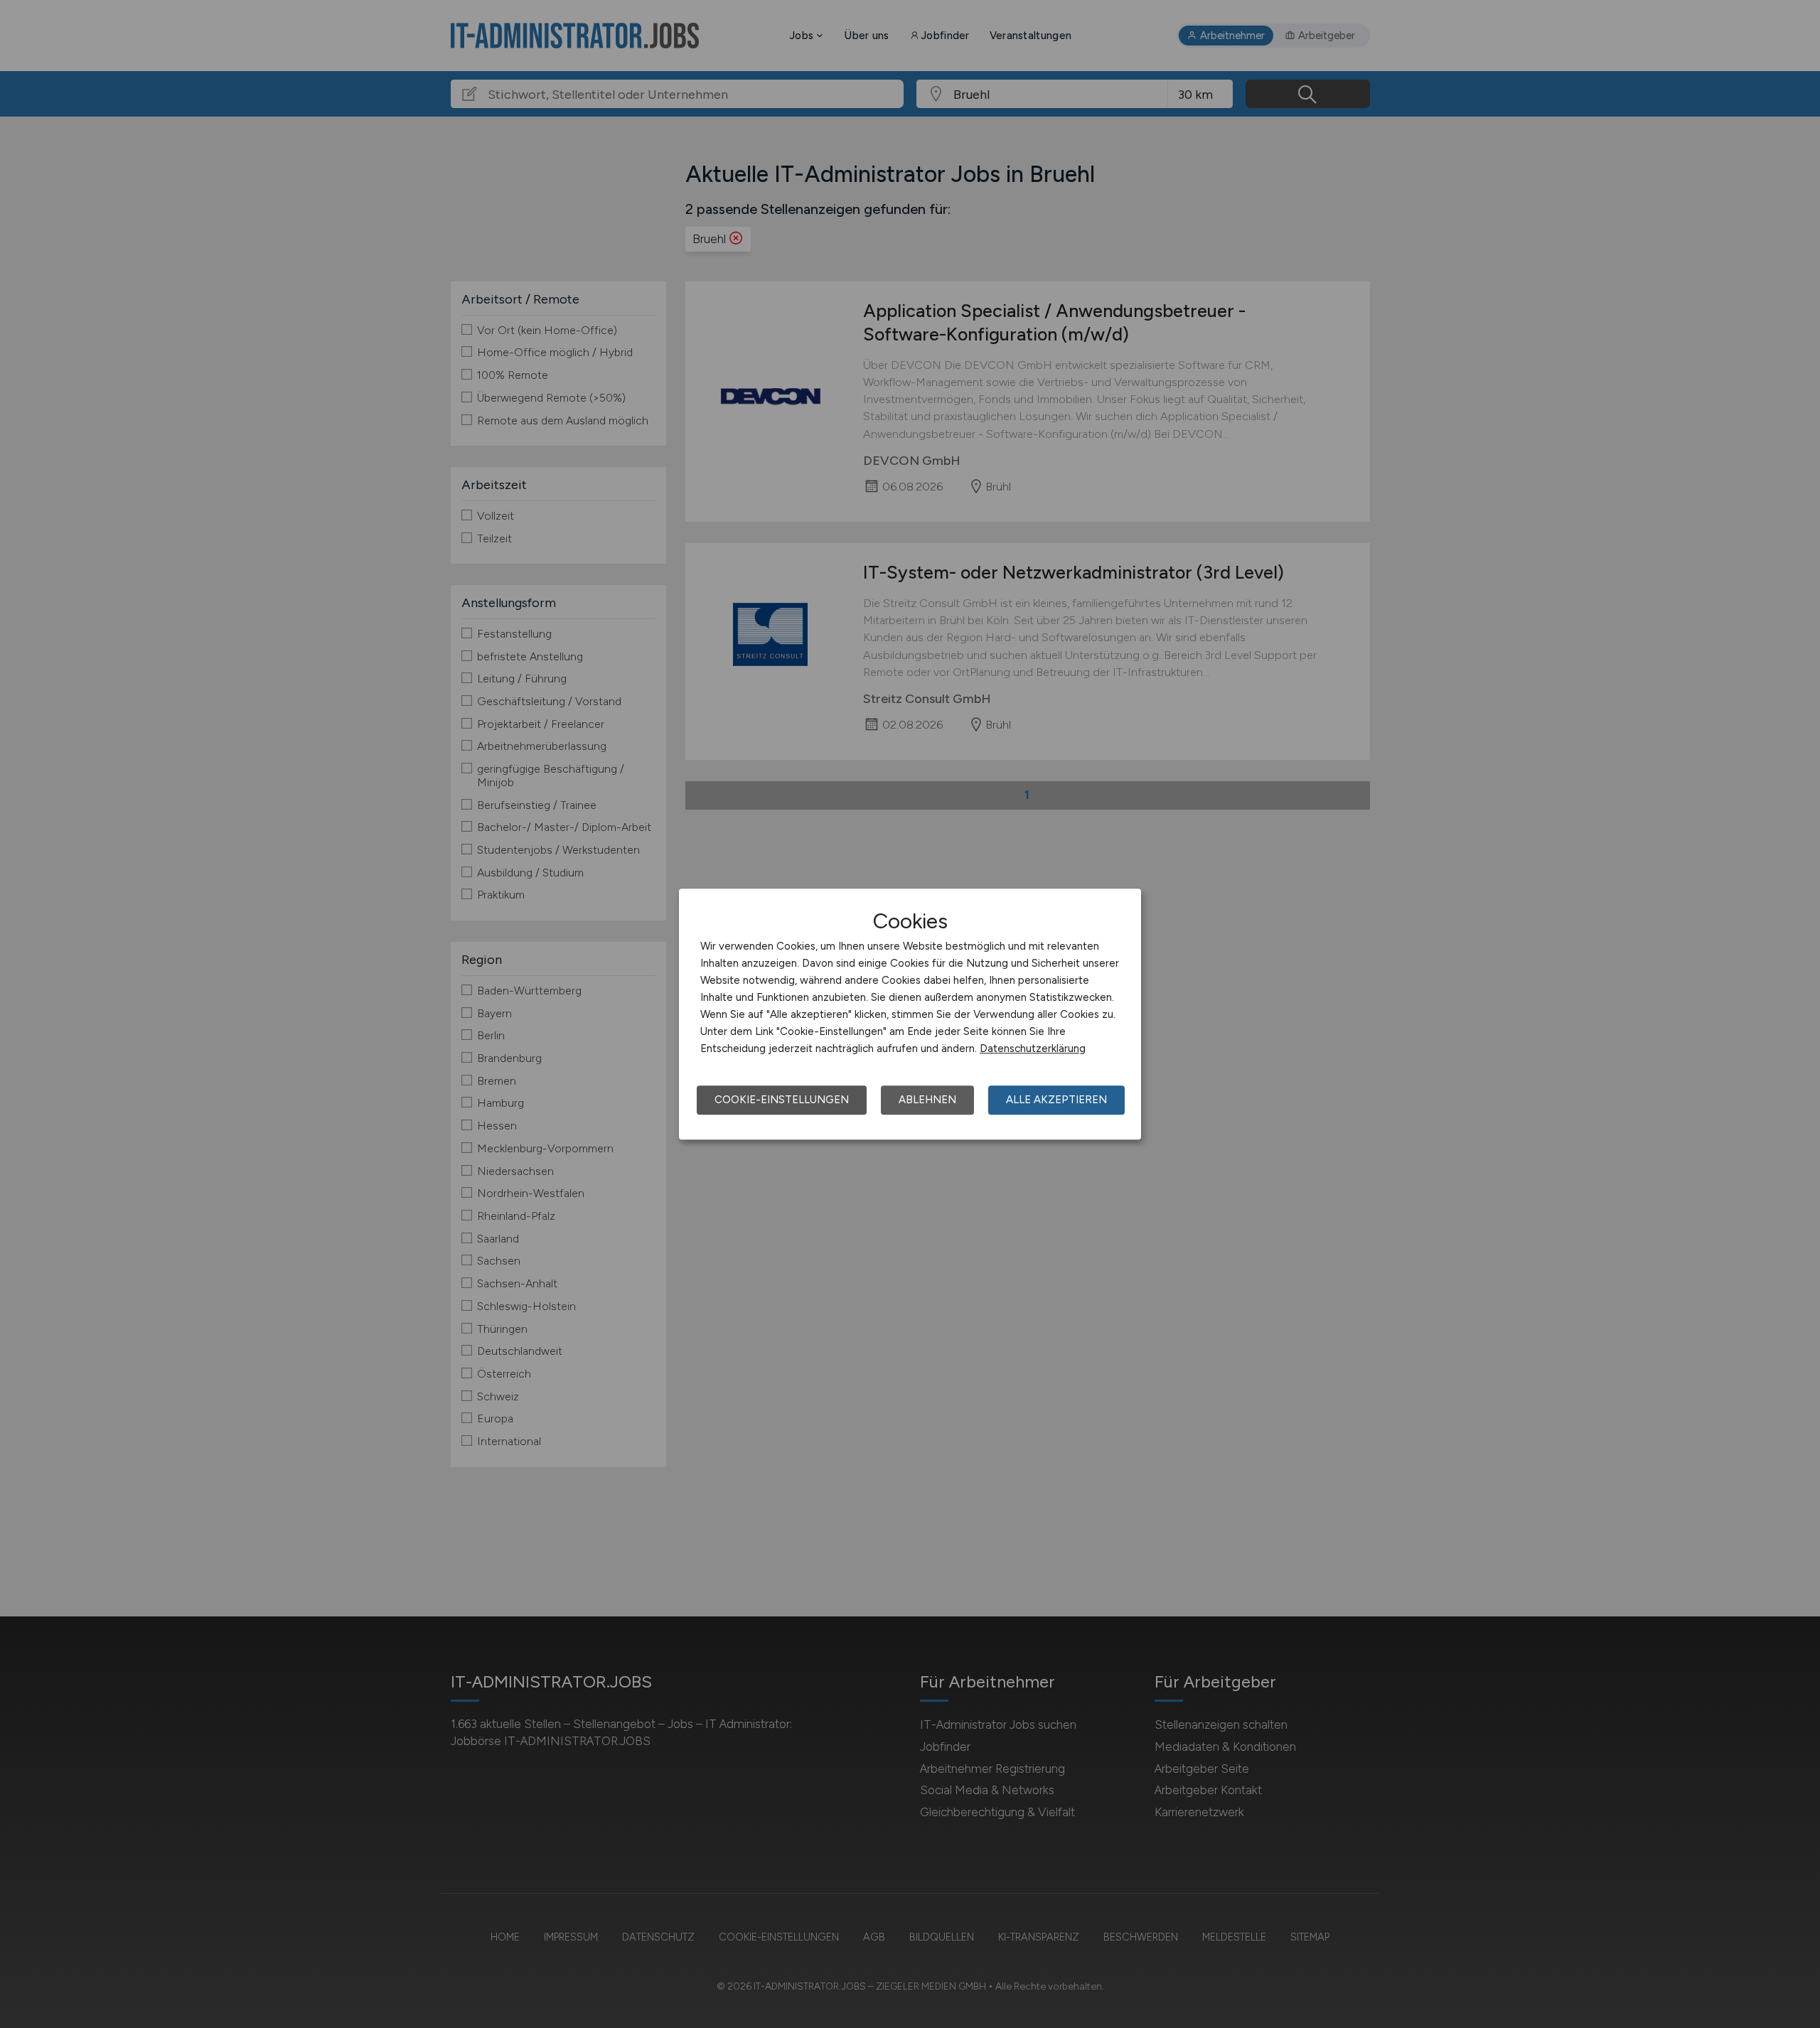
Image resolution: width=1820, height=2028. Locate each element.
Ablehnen (927, 1100)
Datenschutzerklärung (1033, 1048)
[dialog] (910, 1014)
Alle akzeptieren (1056, 1100)
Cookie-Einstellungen (782, 1100)
